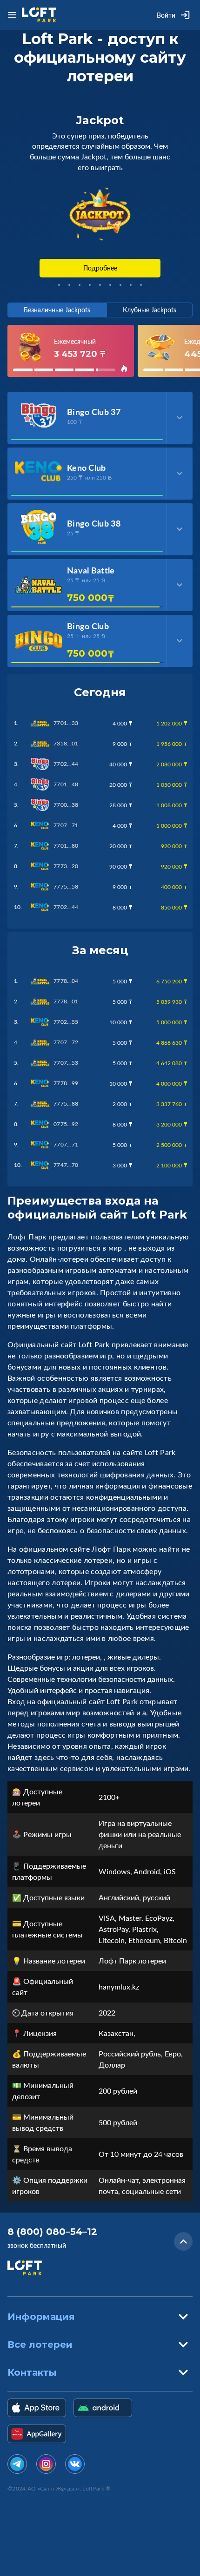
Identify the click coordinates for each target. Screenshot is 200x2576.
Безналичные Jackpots (57, 310)
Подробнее (100, 268)
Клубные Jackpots (150, 310)
